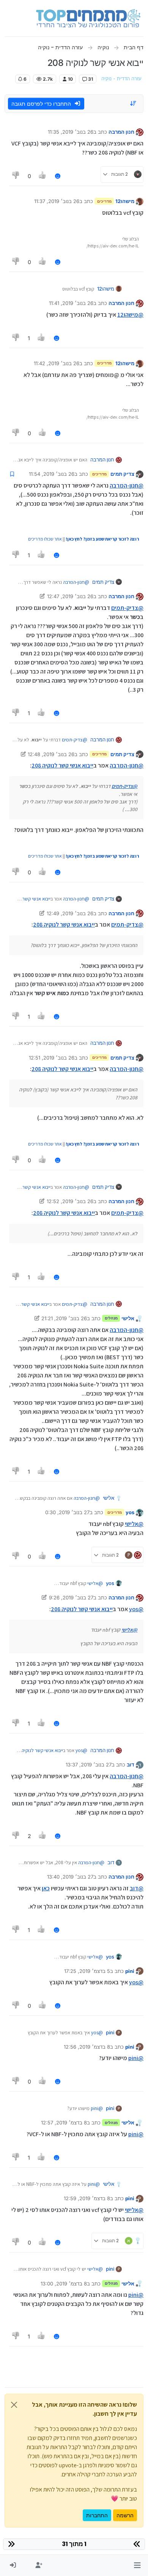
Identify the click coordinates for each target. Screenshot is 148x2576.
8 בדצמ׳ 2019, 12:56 (87, 2047)
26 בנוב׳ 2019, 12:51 (52, 1058)
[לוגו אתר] (88, 18)
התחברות (97, 2515)
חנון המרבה (121, 132)
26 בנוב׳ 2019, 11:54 (52, 474)
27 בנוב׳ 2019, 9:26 (71, 1597)
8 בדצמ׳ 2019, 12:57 (64, 2123)
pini (130, 1971)
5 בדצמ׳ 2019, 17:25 (87, 1971)
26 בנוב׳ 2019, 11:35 (71, 132)
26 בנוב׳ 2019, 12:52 (70, 1201)
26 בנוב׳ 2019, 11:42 (57, 363)
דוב (131, 1765)
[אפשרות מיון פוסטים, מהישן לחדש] (134, 103)
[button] (137, 2565)
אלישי (128, 1318)
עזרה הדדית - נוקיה (121, 79)
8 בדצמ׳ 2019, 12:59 (87, 2198)
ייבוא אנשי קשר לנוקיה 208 (62, 765)
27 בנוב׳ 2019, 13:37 (89, 1765)
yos (130, 1512)
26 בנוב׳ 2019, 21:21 (64, 1318)
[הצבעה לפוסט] (43, 176)
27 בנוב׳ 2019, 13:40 (70, 1877)
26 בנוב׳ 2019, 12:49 (70, 913)
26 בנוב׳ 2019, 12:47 (70, 596)
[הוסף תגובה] (58, 176)
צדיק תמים (122, 474)
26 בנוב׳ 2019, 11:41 (71, 303)
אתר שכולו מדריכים (45, 539)
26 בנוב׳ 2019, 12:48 (51, 754)
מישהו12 (125, 201)
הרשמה (125, 2515)
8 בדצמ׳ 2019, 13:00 (64, 2284)
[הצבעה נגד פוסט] (16, 176)
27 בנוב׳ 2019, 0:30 (67, 1512)
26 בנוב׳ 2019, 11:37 (57, 201)
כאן (46, 1888)
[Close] (14, 2405)
